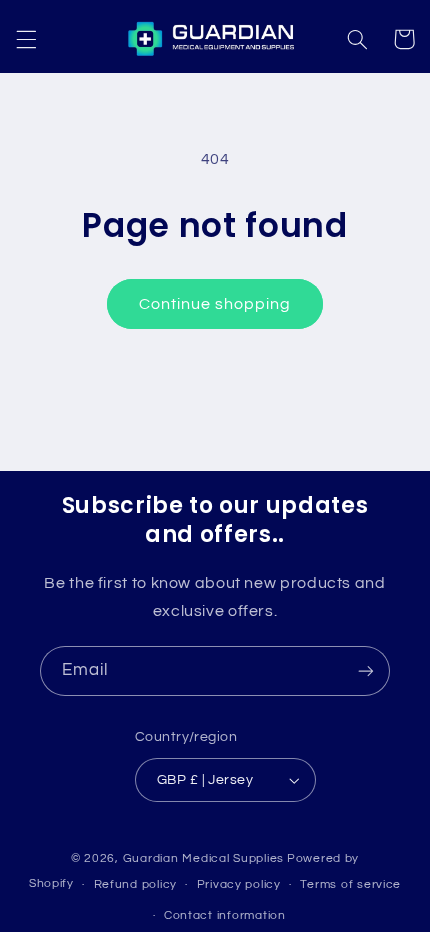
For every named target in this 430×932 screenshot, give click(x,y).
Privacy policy (239, 884)
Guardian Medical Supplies (203, 858)
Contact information (225, 915)
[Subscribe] (366, 670)
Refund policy (136, 884)
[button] (26, 39)
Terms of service (350, 884)
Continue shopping (215, 304)
